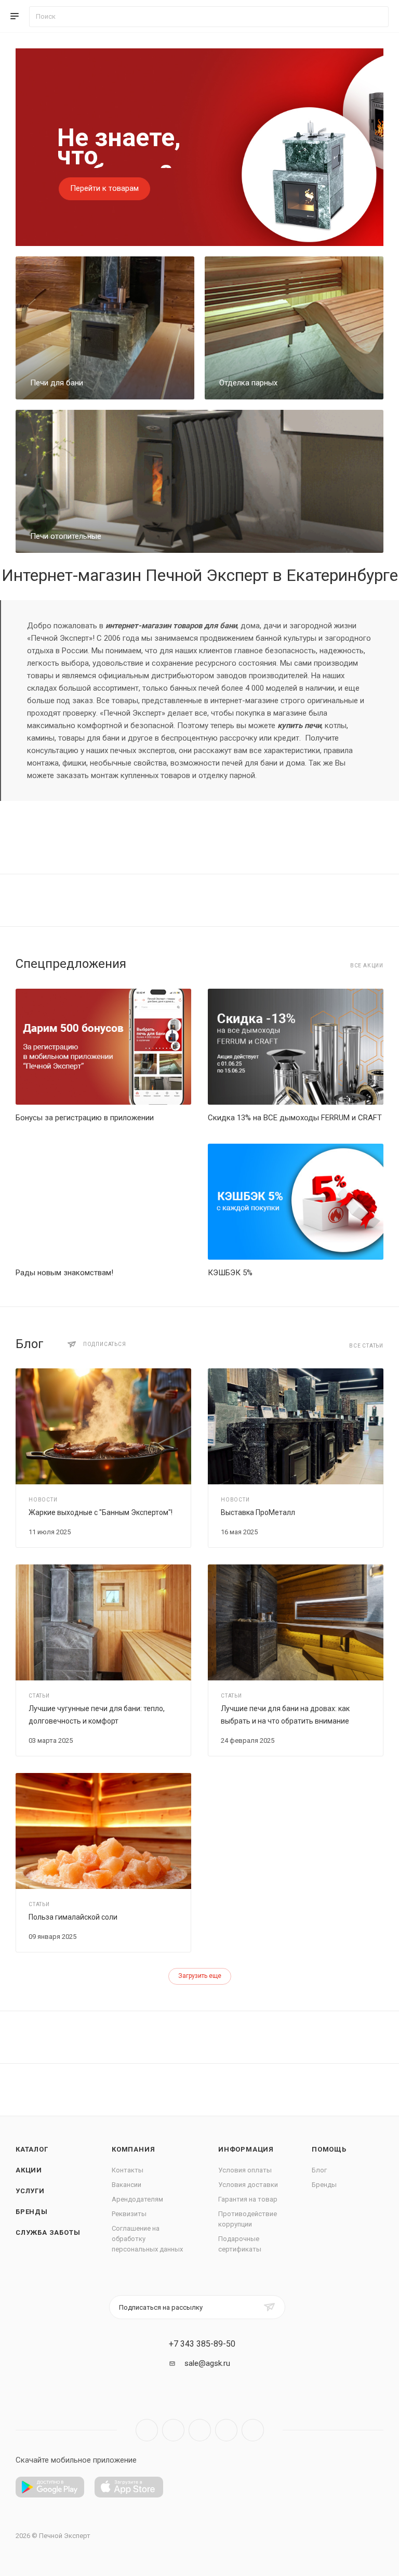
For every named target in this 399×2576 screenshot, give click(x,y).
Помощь (329, 2149)
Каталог (32, 2149)
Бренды (32, 2212)
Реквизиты (129, 2214)
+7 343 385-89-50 (202, 2344)
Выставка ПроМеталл (258, 1512)
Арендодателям (137, 2199)
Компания (133, 2149)
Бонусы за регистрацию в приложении (85, 1118)
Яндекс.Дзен (253, 2430)
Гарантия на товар (248, 2199)
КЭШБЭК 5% (230, 1273)
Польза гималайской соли (73, 1917)
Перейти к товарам (104, 188)
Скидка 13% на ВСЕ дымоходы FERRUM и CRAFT (295, 1118)
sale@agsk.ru (207, 2363)
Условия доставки (248, 2185)
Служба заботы (48, 2232)
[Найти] (376, 17)
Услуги (30, 2191)
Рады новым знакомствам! (64, 1273)
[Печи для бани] (105, 328)
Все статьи (366, 1346)
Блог (319, 2170)
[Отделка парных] (294, 328)
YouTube (200, 2430)
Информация (246, 2149)
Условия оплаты (245, 2170)
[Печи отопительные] (199, 481)
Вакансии (127, 2185)
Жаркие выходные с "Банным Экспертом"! (101, 1512)
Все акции (367, 966)
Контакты (128, 2170)
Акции (29, 2170)
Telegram (173, 2430)
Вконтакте (147, 2430)
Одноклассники (226, 2430)
